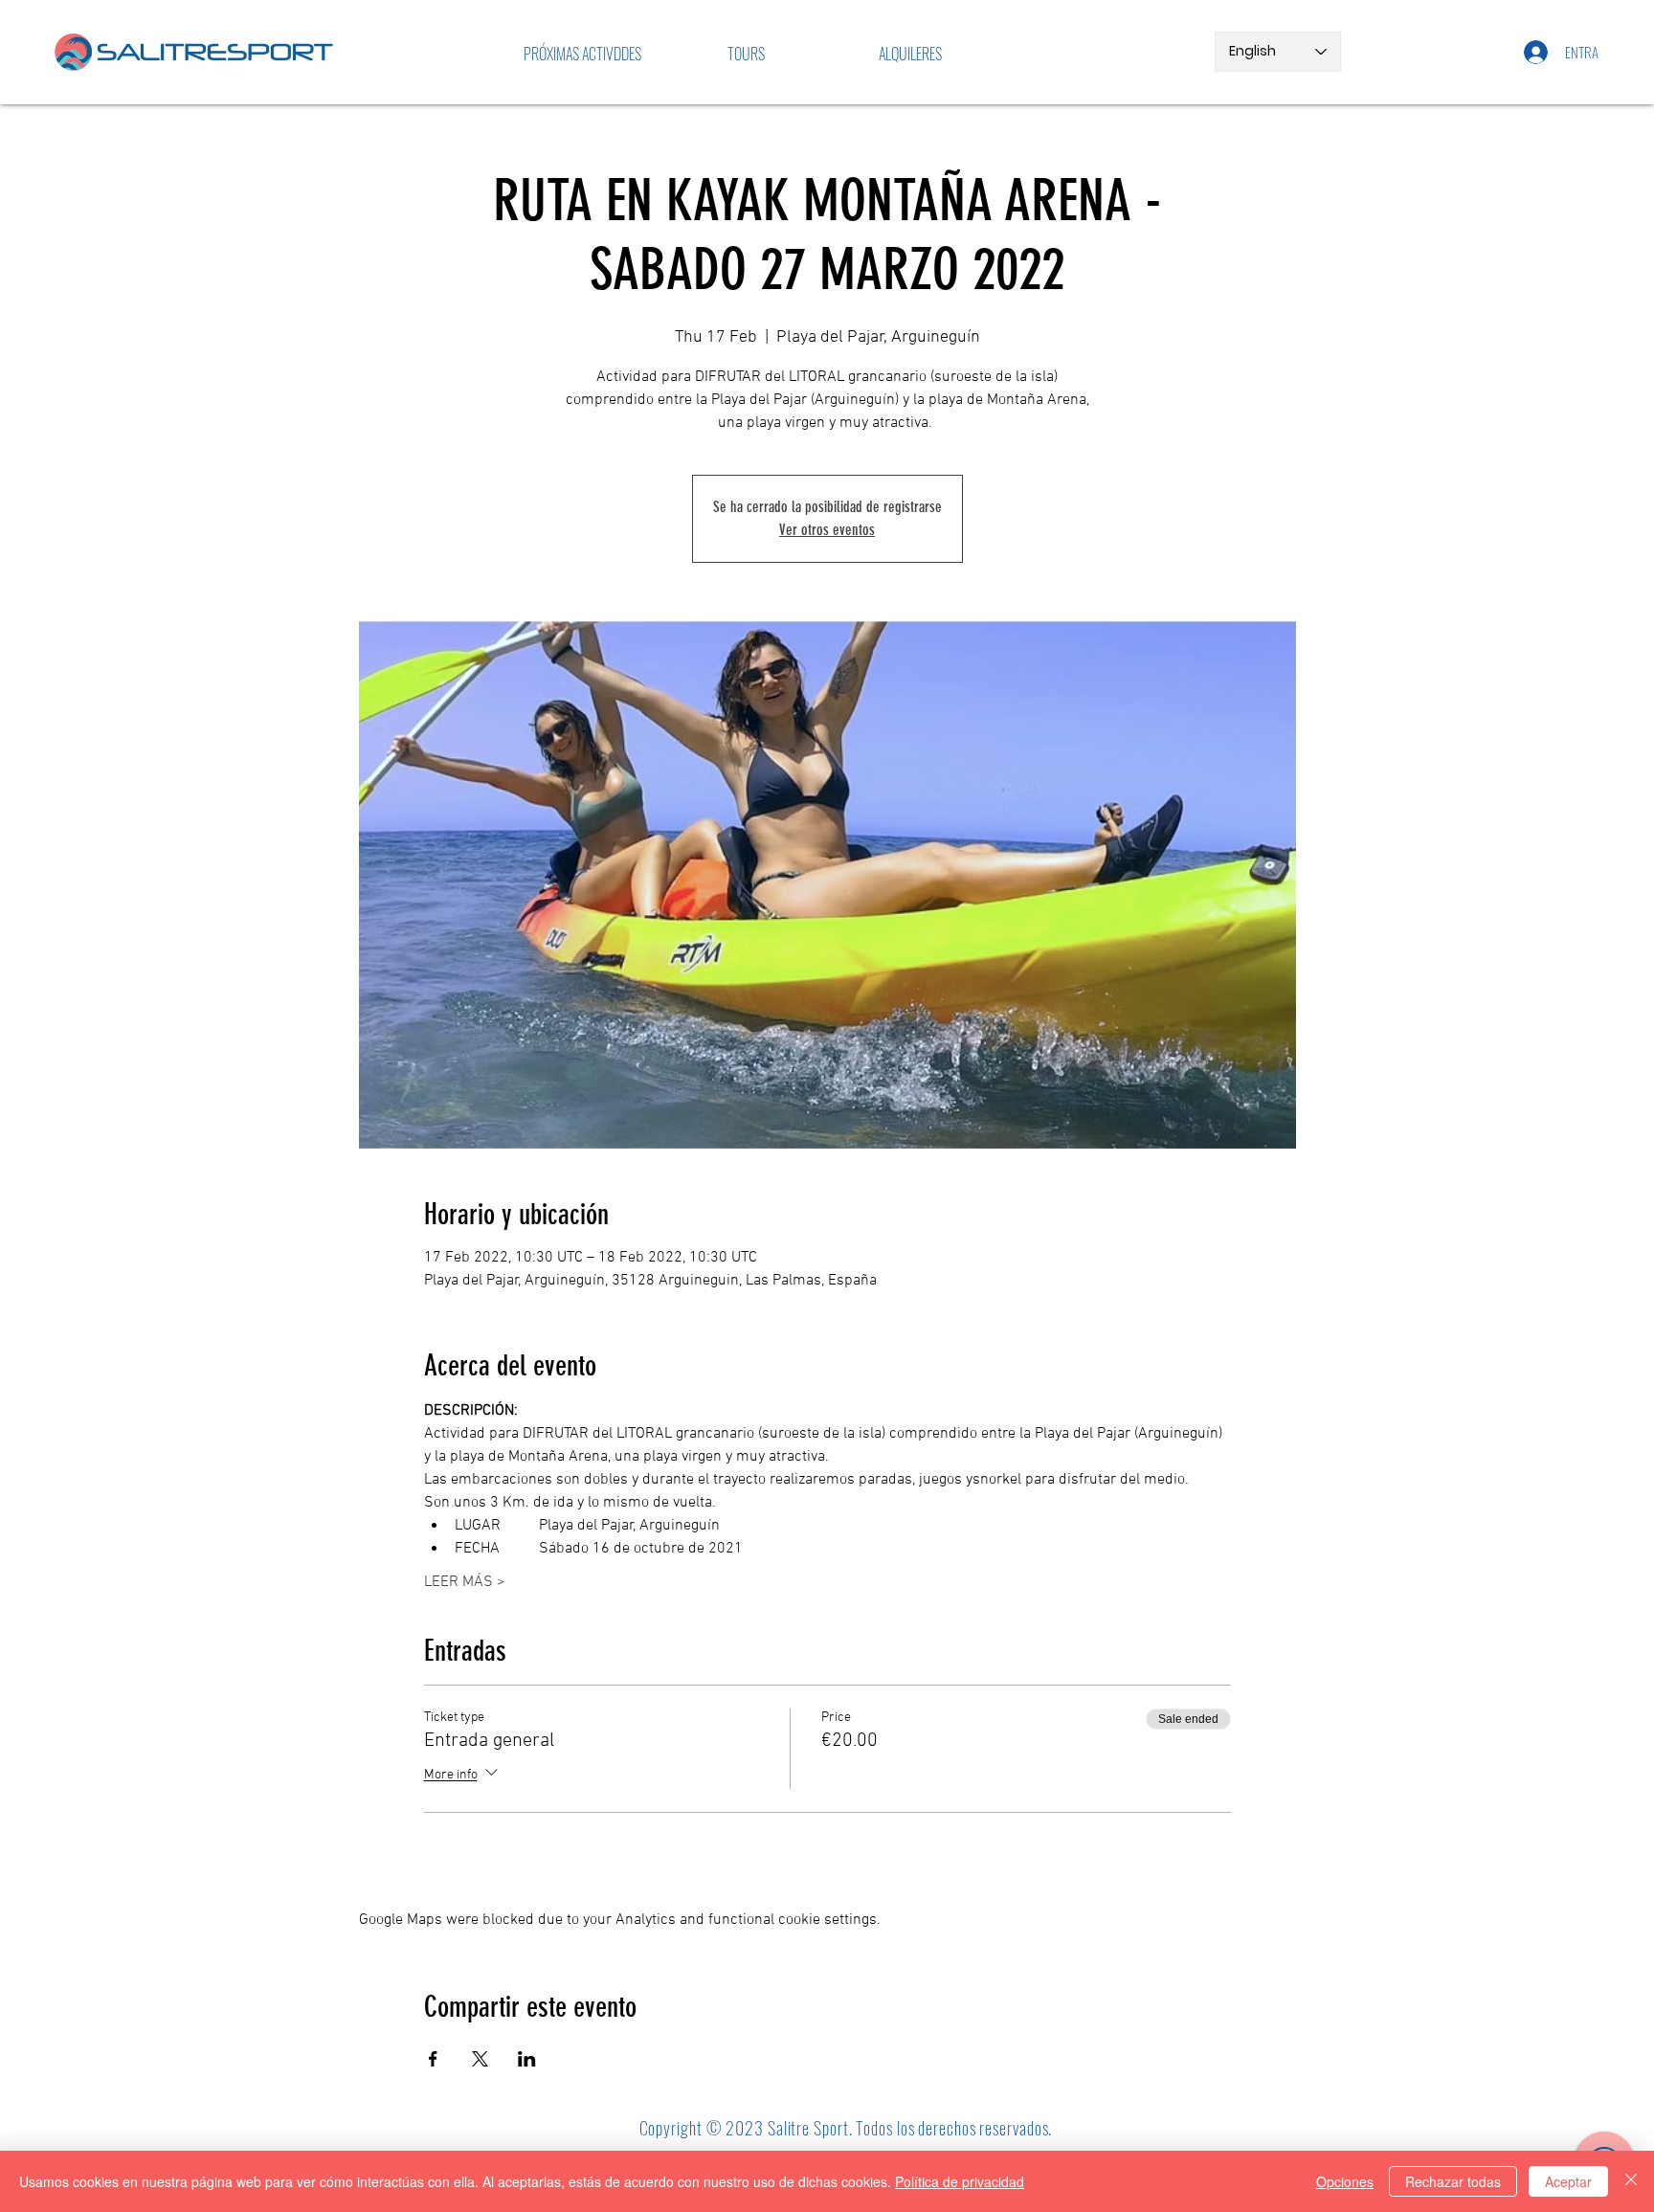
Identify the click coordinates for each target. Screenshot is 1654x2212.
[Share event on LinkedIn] (527, 2059)
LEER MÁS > (465, 1582)
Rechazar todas (1453, 2181)
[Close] (1631, 2181)
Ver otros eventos (827, 530)
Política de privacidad (960, 2181)
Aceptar (1568, 2181)
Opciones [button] (1345, 2181)
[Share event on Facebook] (433, 2059)
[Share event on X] (480, 2059)
